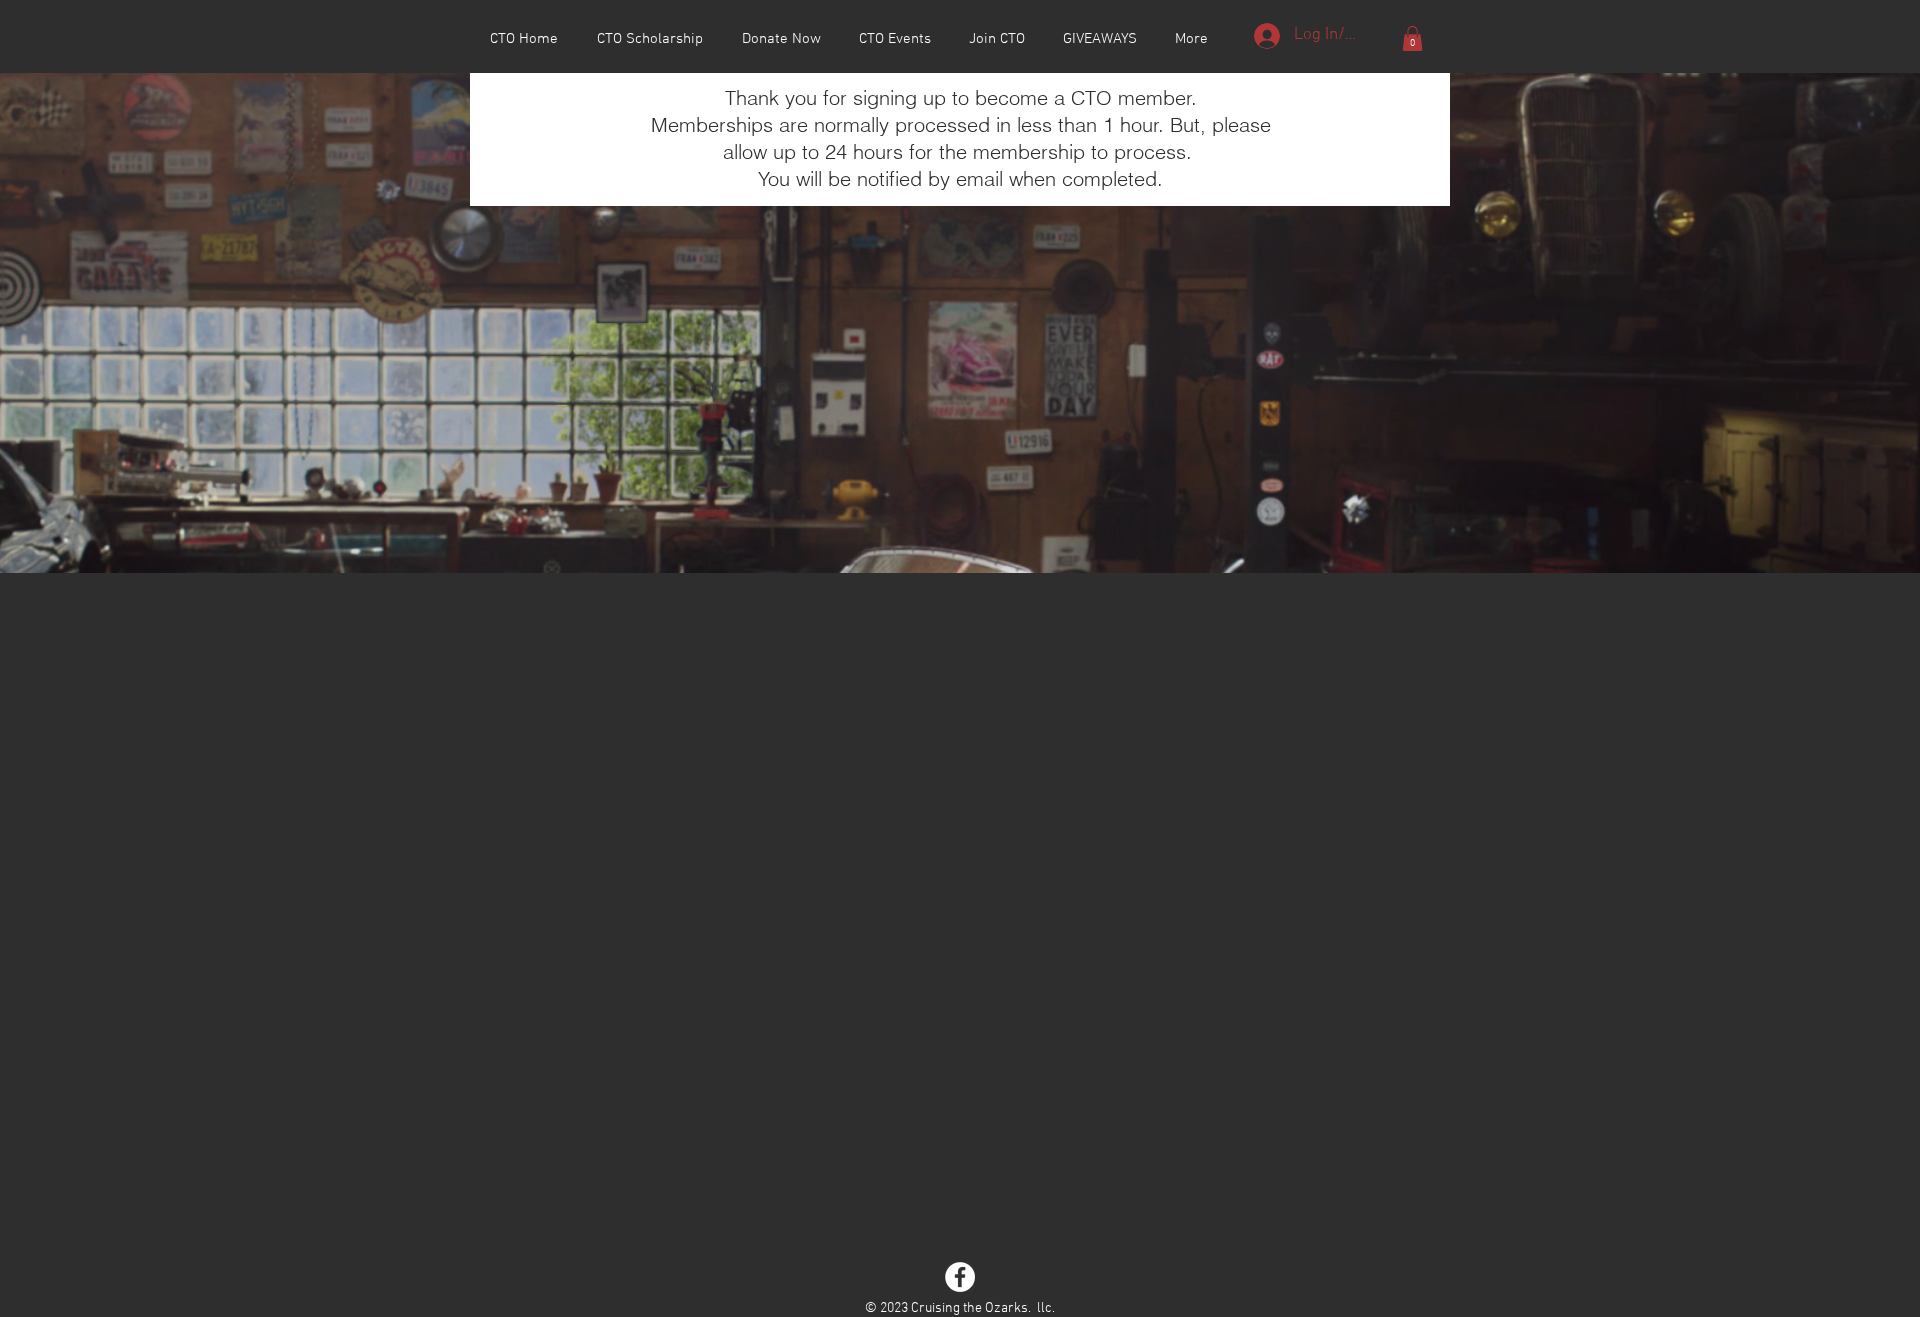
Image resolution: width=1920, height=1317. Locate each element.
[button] (1412, 38)
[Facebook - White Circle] (960, 1277)
